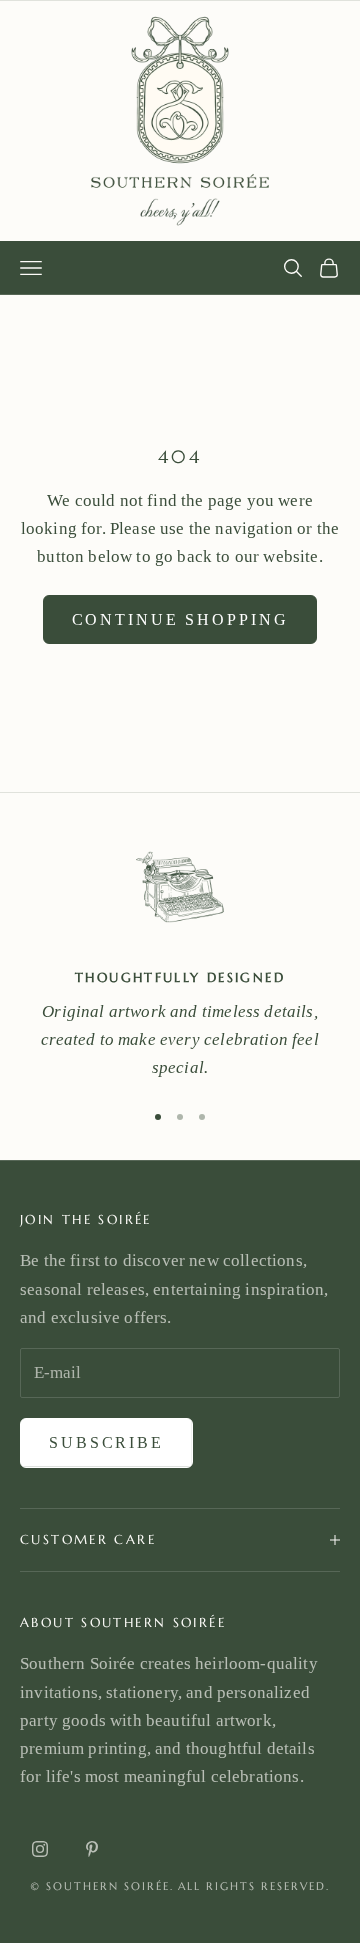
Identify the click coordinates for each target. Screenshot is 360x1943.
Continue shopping (180, 619)
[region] (180, 957)
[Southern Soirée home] (180, 121)
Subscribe (106, 1442)
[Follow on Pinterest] (92, 1849)
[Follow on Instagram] (40, 1849)
